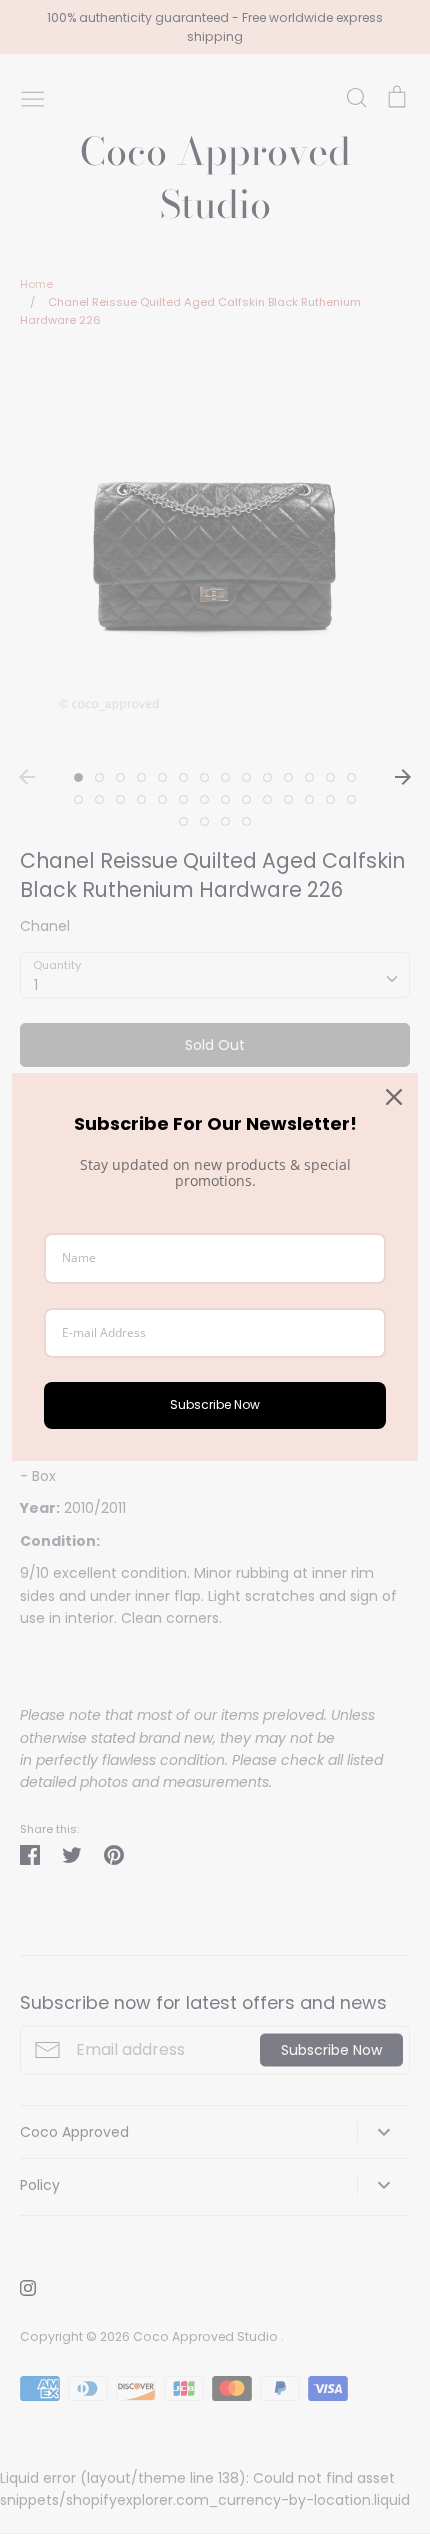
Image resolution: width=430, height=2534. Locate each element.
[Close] (394, 1097)
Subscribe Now (215, 1404)
